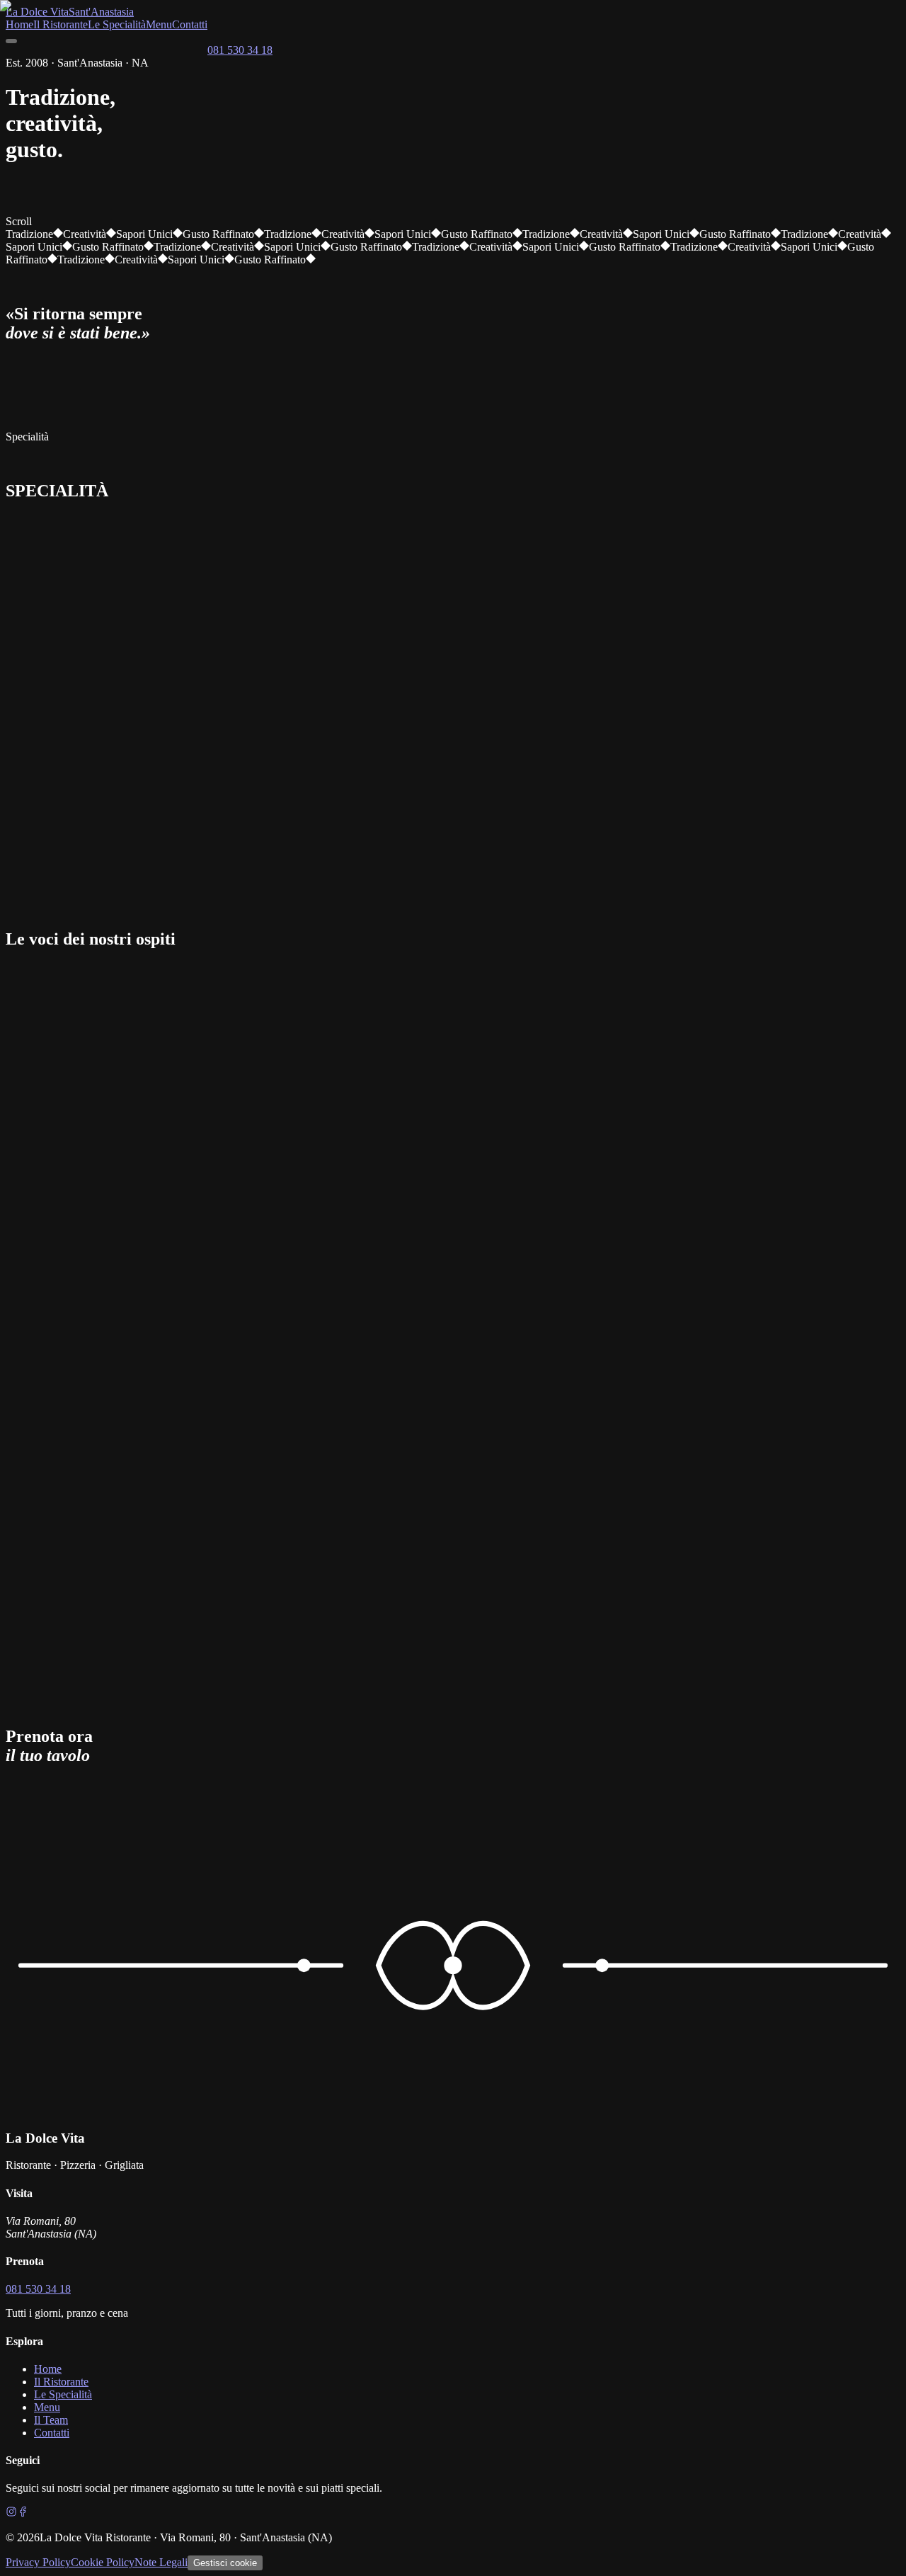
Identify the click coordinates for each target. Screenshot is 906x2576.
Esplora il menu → (156, 237)
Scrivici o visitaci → (116, 1838)
